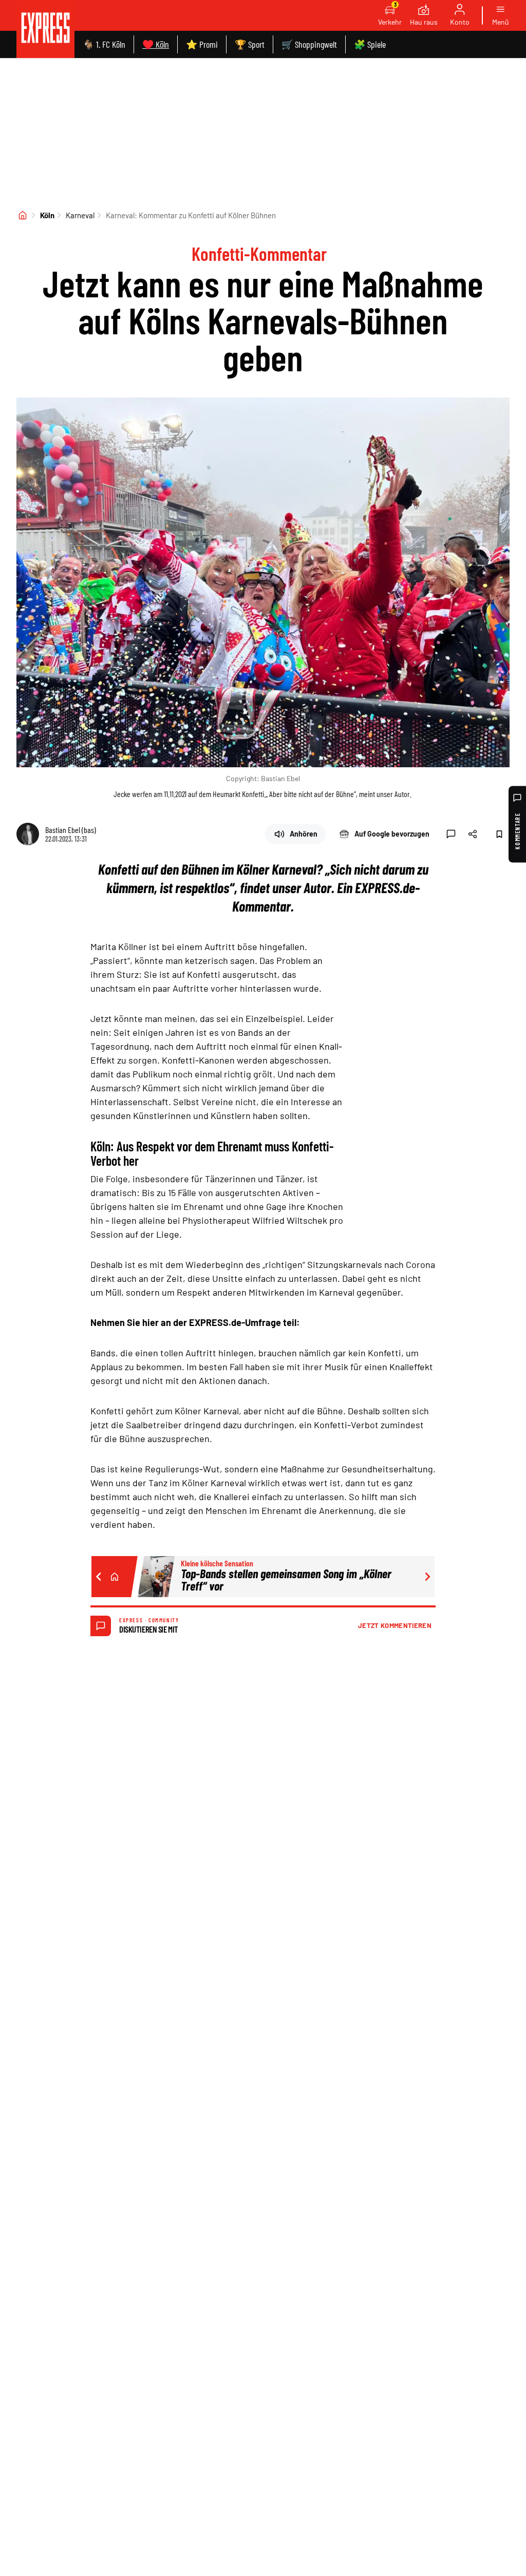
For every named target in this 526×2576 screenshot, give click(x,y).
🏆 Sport (250, 44)
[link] (45, 29)
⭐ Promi (202, 44)
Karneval (80, 215)
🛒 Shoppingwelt (309, 44)
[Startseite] (23, 215)
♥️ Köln (156, 44)
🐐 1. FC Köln (104, 44)
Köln (47, 215)
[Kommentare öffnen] (451, 834)
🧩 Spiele (370, 44)
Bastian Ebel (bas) (71, 830)
